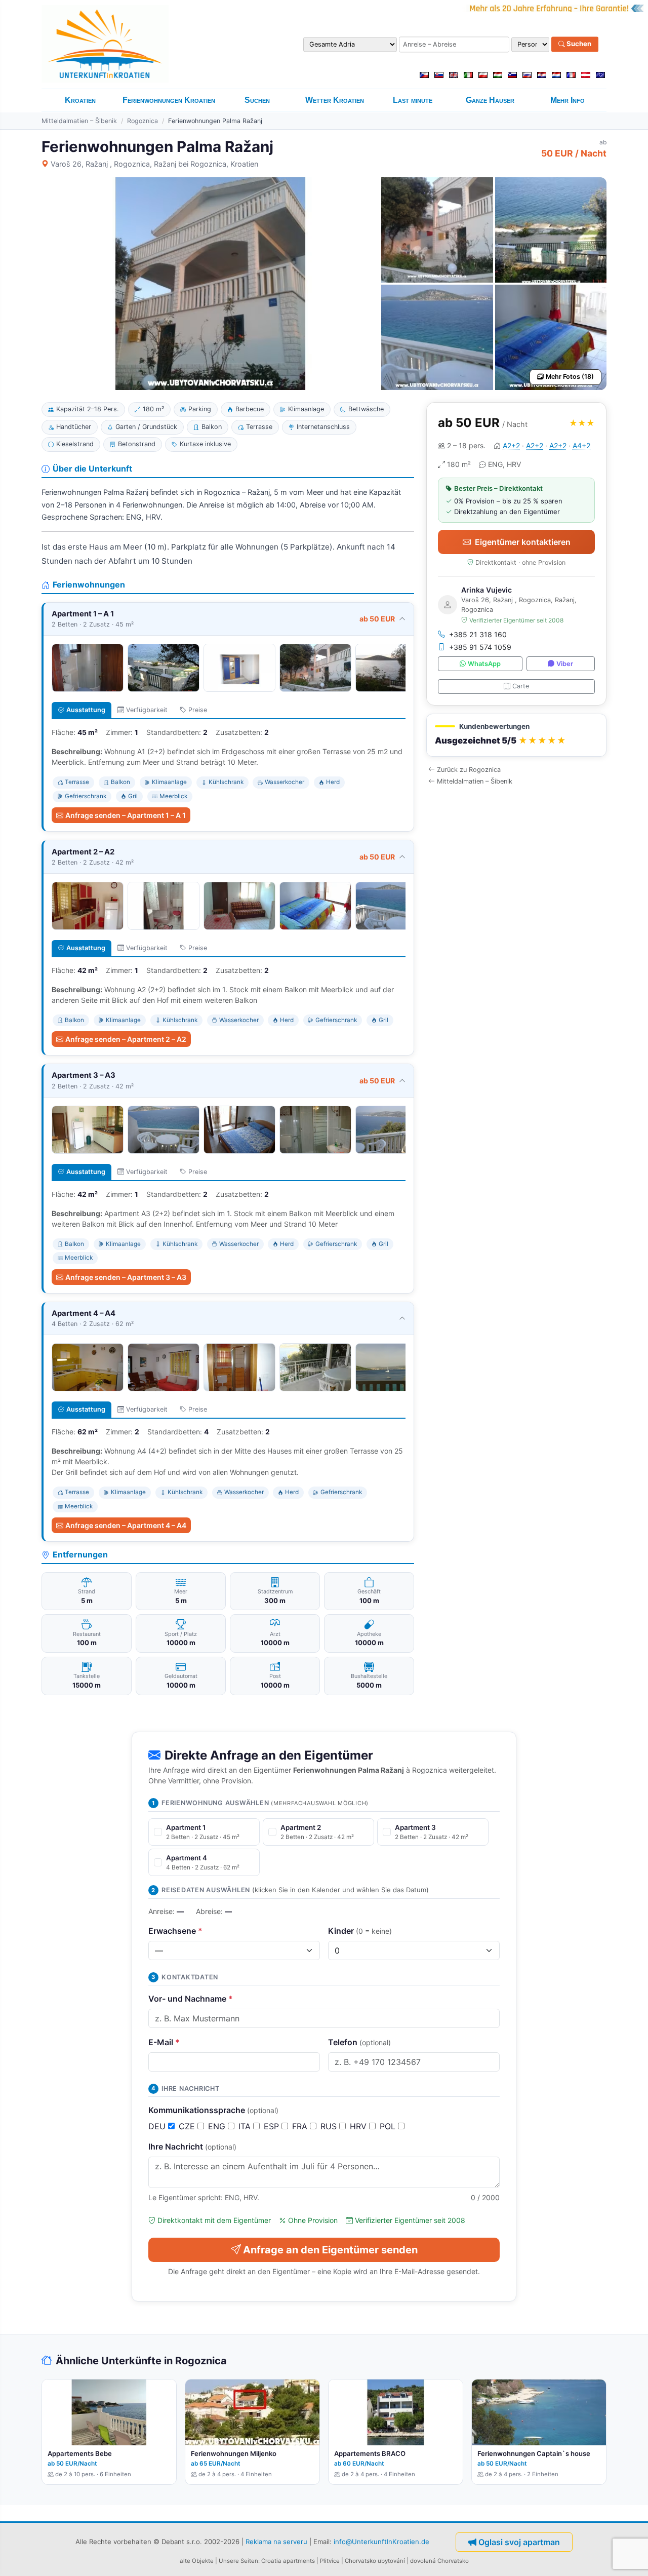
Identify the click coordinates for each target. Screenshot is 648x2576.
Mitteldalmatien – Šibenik (79, 121)
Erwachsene (175, 1931)
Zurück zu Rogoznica (469, 770)
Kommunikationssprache (213, 2110)
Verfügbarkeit (147, 710)
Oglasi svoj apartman (519, 2542)
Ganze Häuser (490, 100)
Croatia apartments (288, 2561)
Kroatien (80, 100)
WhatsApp (484, 664)
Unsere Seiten (238, 2561)
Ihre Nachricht (192, 2146)
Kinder (360, 1931)
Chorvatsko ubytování (375, 2561)
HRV (359, 2126)
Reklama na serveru (276, 2542)
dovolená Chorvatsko (439, 2561)
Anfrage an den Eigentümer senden (330, 2250)
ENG (218, 2126)
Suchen (578, 44)
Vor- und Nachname (191, 1999)
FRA (301, 2126)
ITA (246, 2126)
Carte (521, 686)
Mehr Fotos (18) (570, 377)
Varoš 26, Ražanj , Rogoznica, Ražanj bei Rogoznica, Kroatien (154, 164)
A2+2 (511, 445)
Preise (198, 710)
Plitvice (330, 2561)
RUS (330, 2126)
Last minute (413, 100)
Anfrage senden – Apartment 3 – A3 (126, 1277)
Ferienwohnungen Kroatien (169, 100)
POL (389, 2126)
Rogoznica (143, 121)
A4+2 (581, 445)
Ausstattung (86, 710)
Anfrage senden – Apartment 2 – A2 (126, 1039)
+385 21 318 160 (478, 634)
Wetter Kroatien (335, 100)
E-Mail (164, 2042)
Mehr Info (568, 100)
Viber (565, 664)
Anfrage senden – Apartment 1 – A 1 (126, 815)
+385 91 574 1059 (480, 647)
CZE (188, 2126)
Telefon (359, 2042)
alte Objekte (197, 2561)
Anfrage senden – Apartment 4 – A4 (126, 1525)
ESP (273, 2126)
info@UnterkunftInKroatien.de (381, 2542)
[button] (516, 735)
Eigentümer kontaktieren (523, 542)
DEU (158, 2126)
